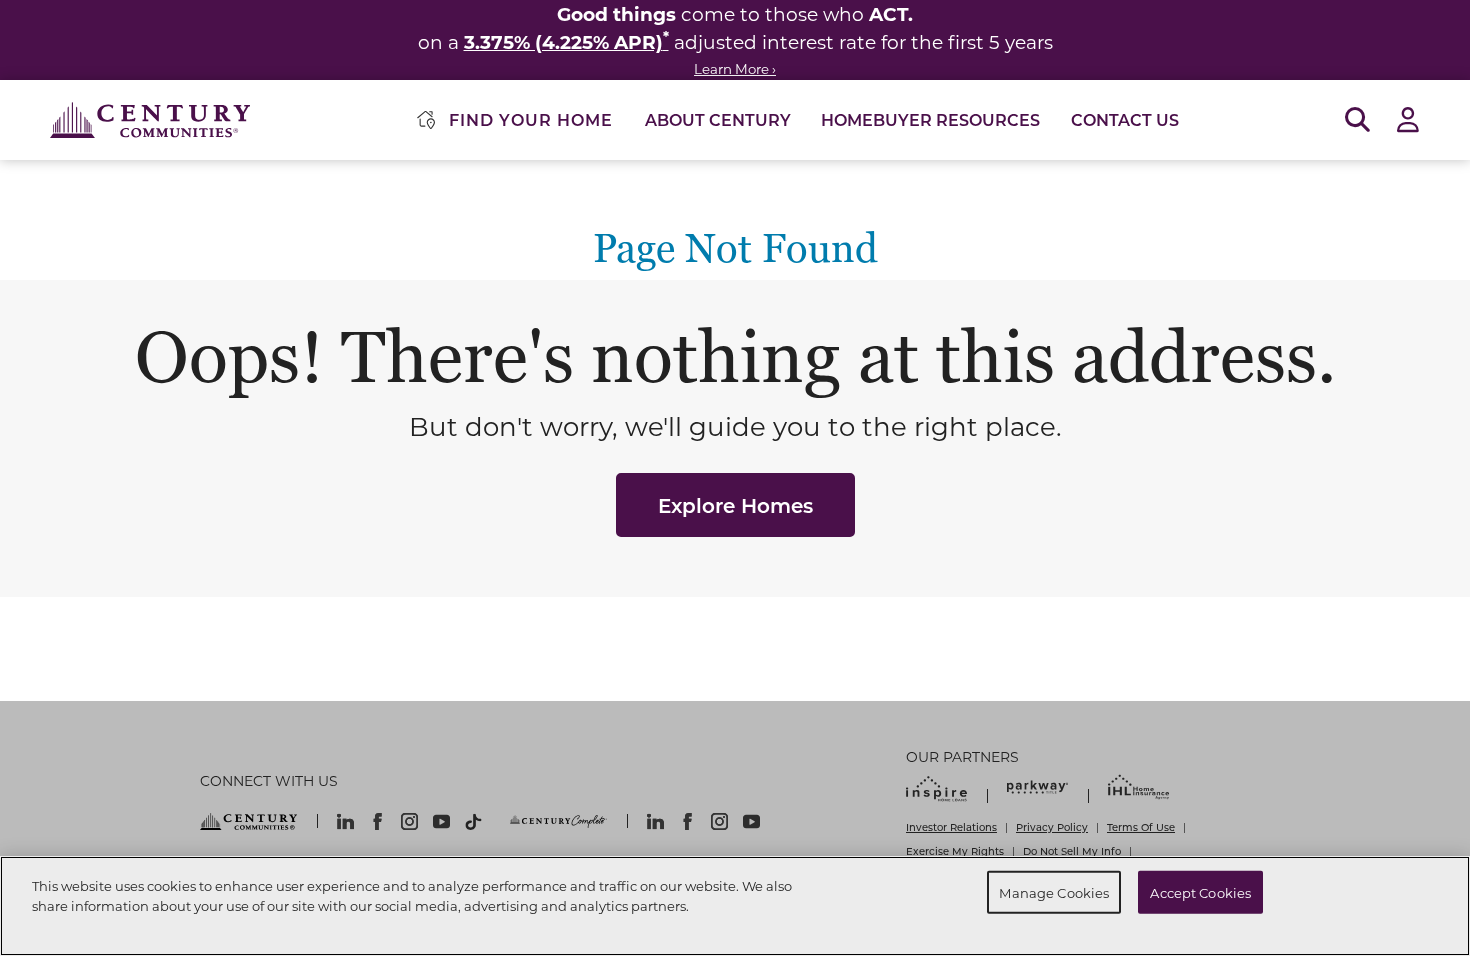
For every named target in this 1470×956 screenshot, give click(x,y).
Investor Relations (951, 827)
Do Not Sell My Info (1072, 851)
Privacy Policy (1052, 827)
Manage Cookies (1054, 891)
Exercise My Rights (955, 851)
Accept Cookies (1200, 891)
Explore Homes (735, 505)
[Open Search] (1357, 120)
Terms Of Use (1141, 827)
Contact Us (1125, 119)
